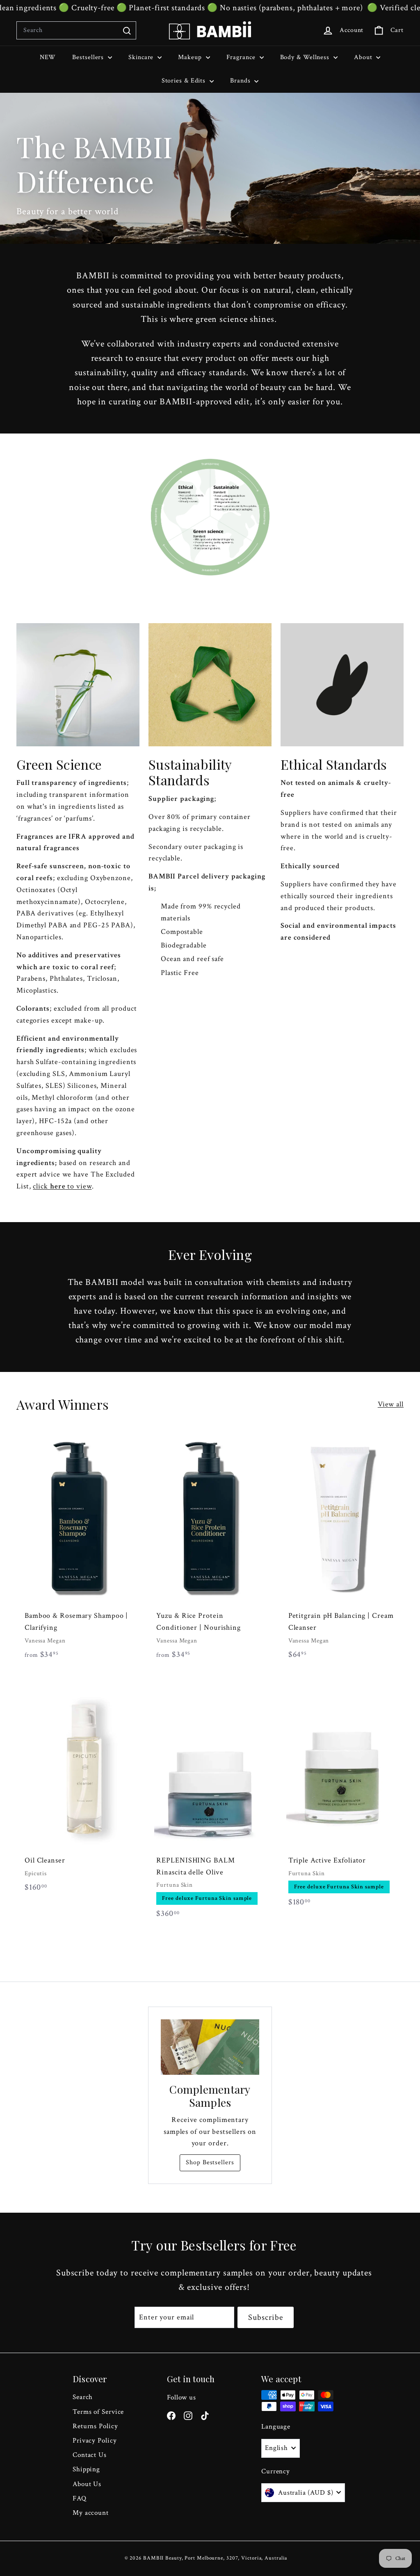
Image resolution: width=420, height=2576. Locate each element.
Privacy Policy (95, 2441)
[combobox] (76, 30)
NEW (48, 57)
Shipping (86, 2469)
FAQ (80, 2498)
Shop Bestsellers (210, 2162)
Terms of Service (98, 2412)
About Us (87, 2484)
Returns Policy (95, 2426)
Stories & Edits (185, 81)
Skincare (142, 57)
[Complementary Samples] (210, 2047)
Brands (241, 81)
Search (83, 2397)
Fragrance (242, 57)
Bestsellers (89, 57)
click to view (62, 1186)
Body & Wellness (306, 57)
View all (391, 1404)
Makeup (191, 57)
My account (91, 2513)
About (364, 57)
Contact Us (90, 2455)
